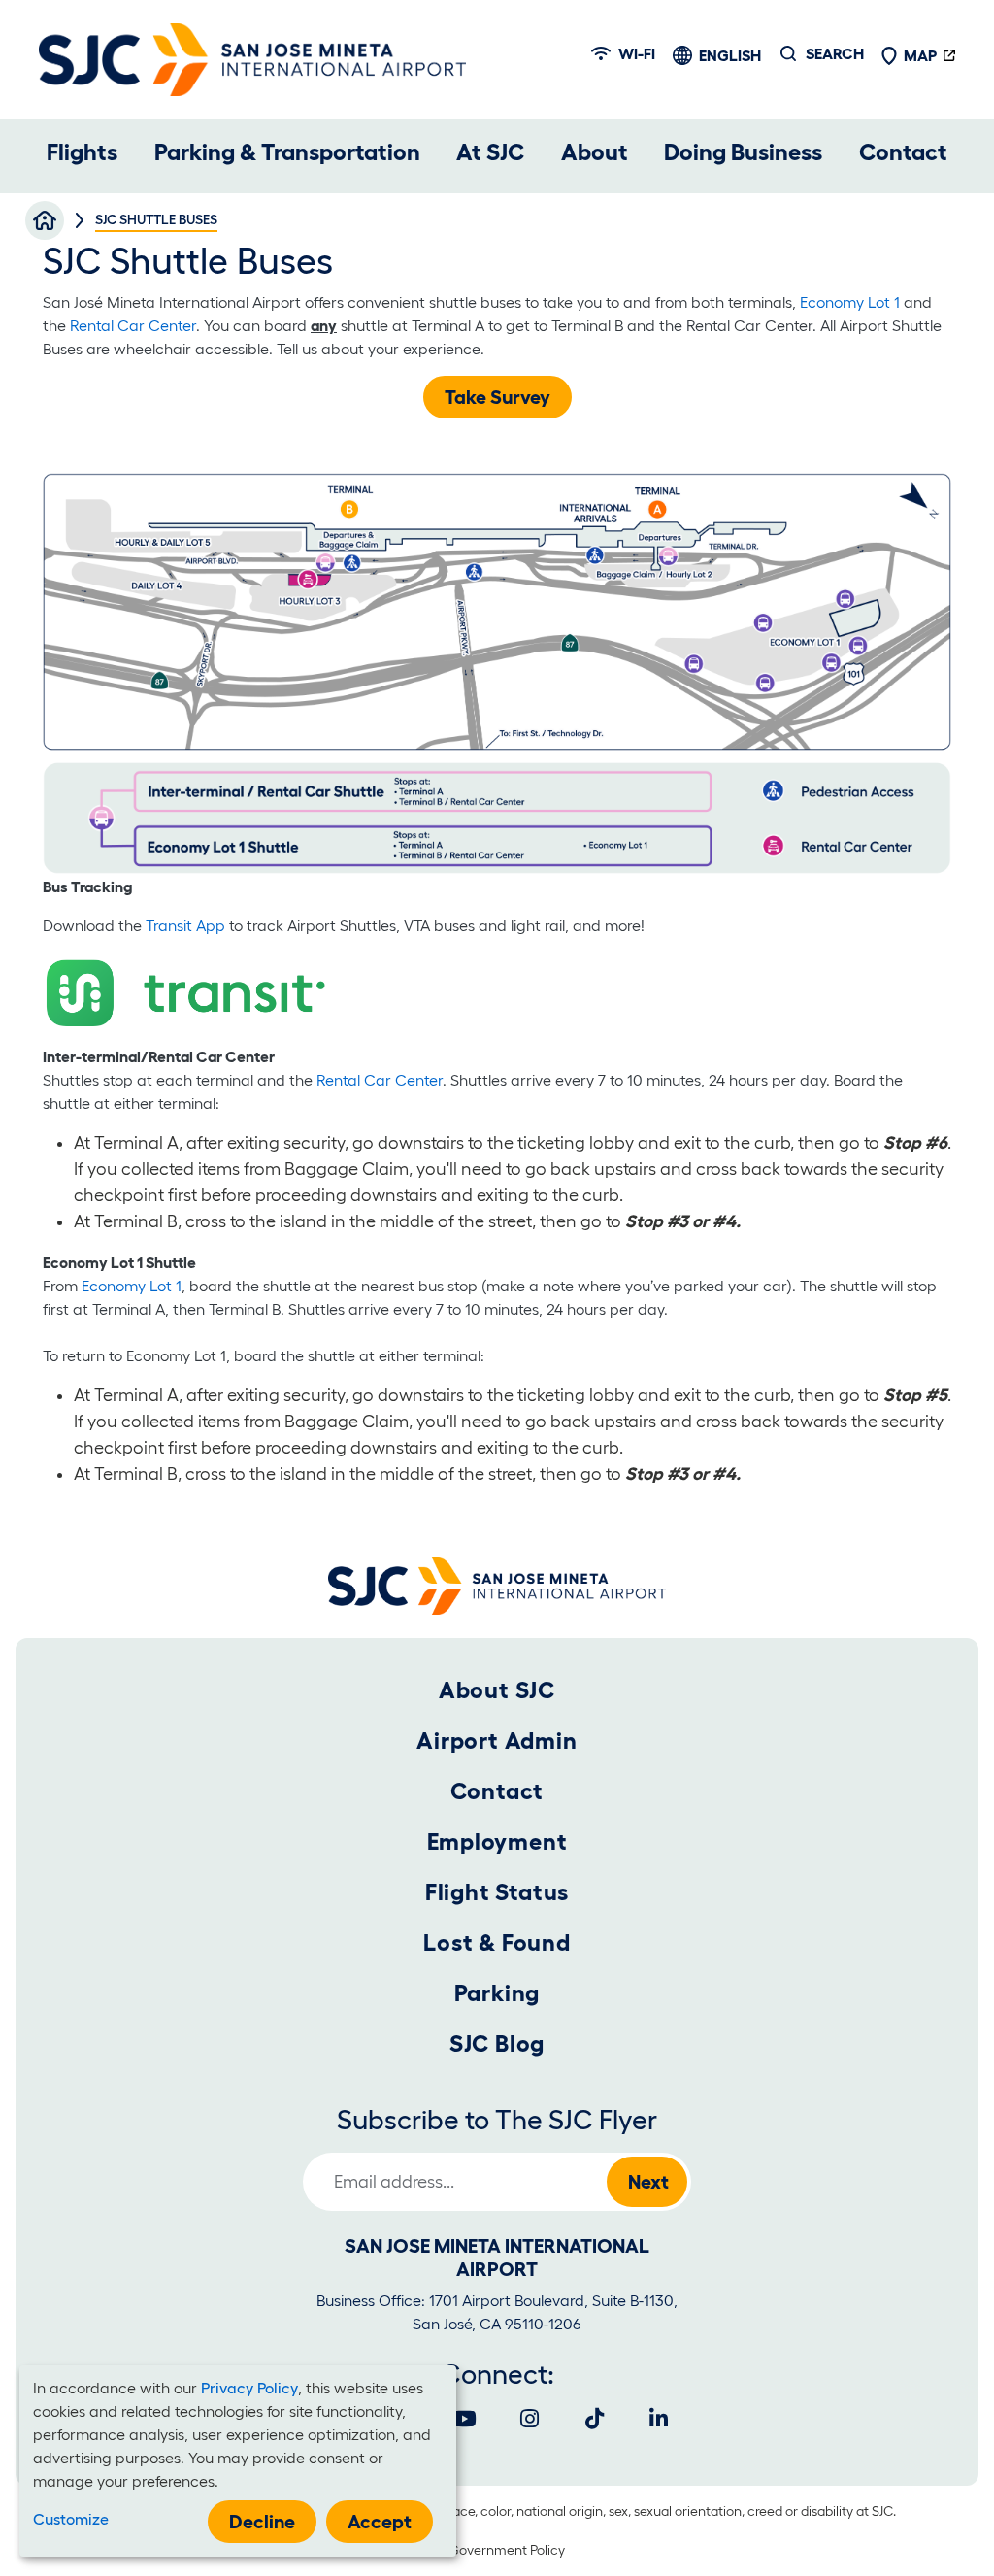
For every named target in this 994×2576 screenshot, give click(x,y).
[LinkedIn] (659, 2419)
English (730, 55)
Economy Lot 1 (850, 302)
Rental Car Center (133, 325)
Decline (262, 2522)
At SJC (490, 152)
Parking (497, 1993)
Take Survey (497, 397)
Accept (380, 2522)
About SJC (497, 1690)
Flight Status (497, 1892)
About (595, 152)
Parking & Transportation (287, 152)
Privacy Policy (249, 2388)
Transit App (185, 925)
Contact (903, 152)
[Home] (252, 60)
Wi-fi (637, 53)
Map (920, 55)
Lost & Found (497, 1942)
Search (835, 53)
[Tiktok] (594, 2419)
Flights (82, 152)
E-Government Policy (501, 2550)
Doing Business (743, 152)
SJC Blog (497, 2043)
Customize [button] (71, 2519)
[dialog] (238, 2461)
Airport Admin (497, 1740)
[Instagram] (529, 2419)
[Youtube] (465, 2419)
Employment (497, 1841)
